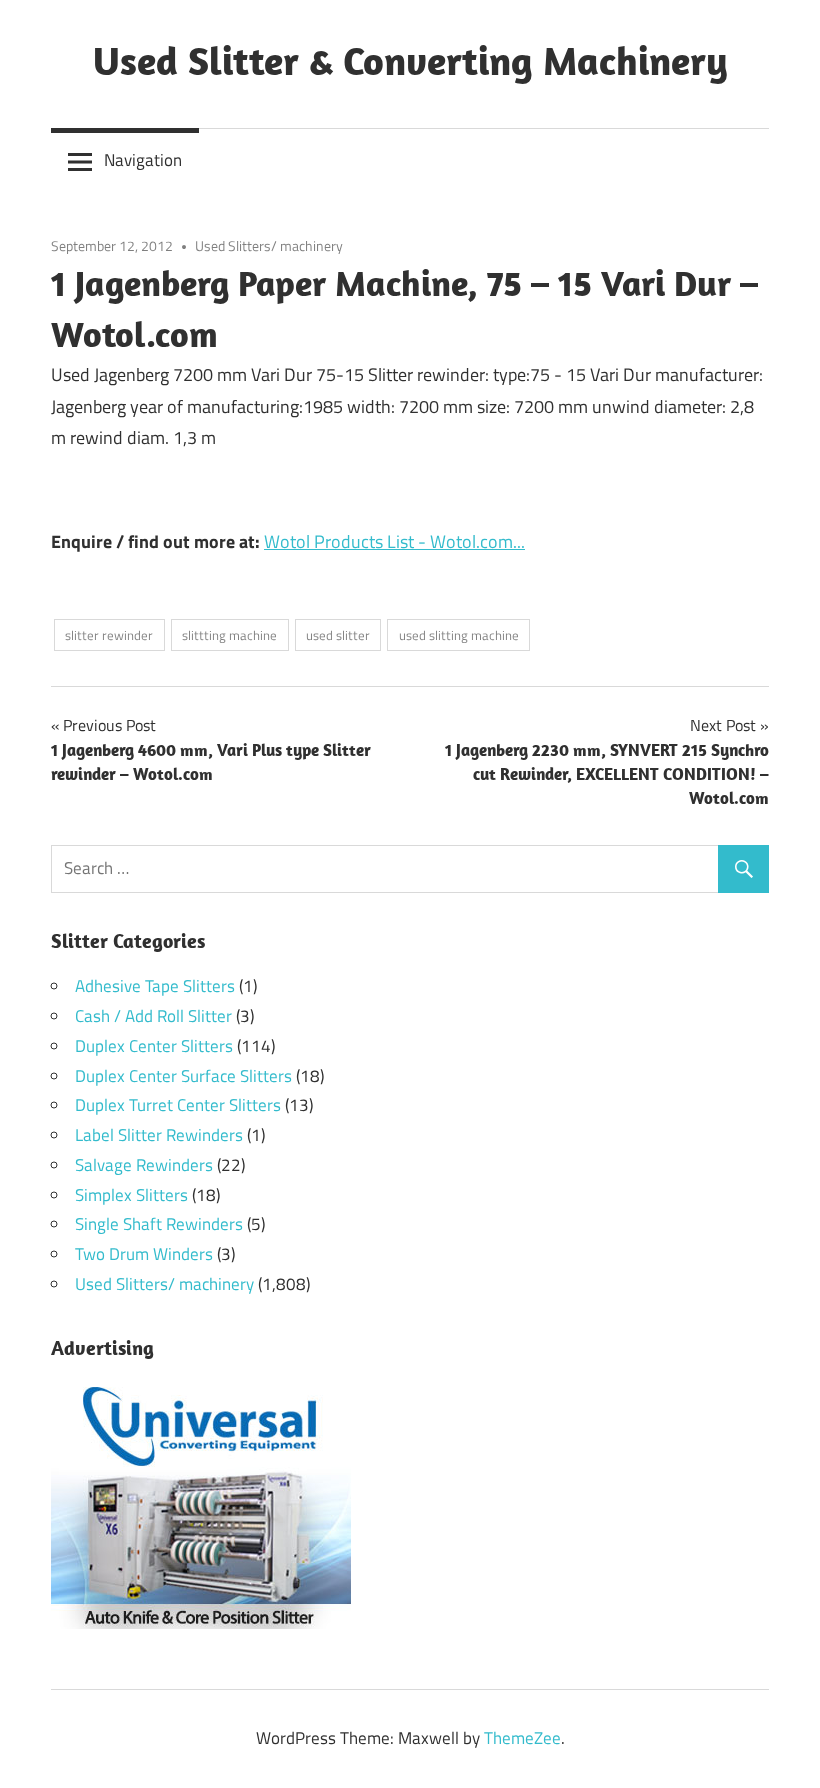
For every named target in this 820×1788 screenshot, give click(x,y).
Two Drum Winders (144, 1254)
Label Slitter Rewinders (159, 1135)
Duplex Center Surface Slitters (183, 1076)
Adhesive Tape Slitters (155, 986)
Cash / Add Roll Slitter (153, 1016)
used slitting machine (459, 635)
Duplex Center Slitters (154, 1046)
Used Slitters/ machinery (269, 245)
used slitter (338, 635)
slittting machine (229, 635)
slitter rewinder (109, 635)
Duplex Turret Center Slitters (178, 1105)
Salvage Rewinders (144, 1165)
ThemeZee (522, 1738)
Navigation (143, 160)
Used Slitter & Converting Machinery (410, 60)
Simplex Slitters (131, 1195)
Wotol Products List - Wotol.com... (394, 541)
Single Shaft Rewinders (159, 1224)
